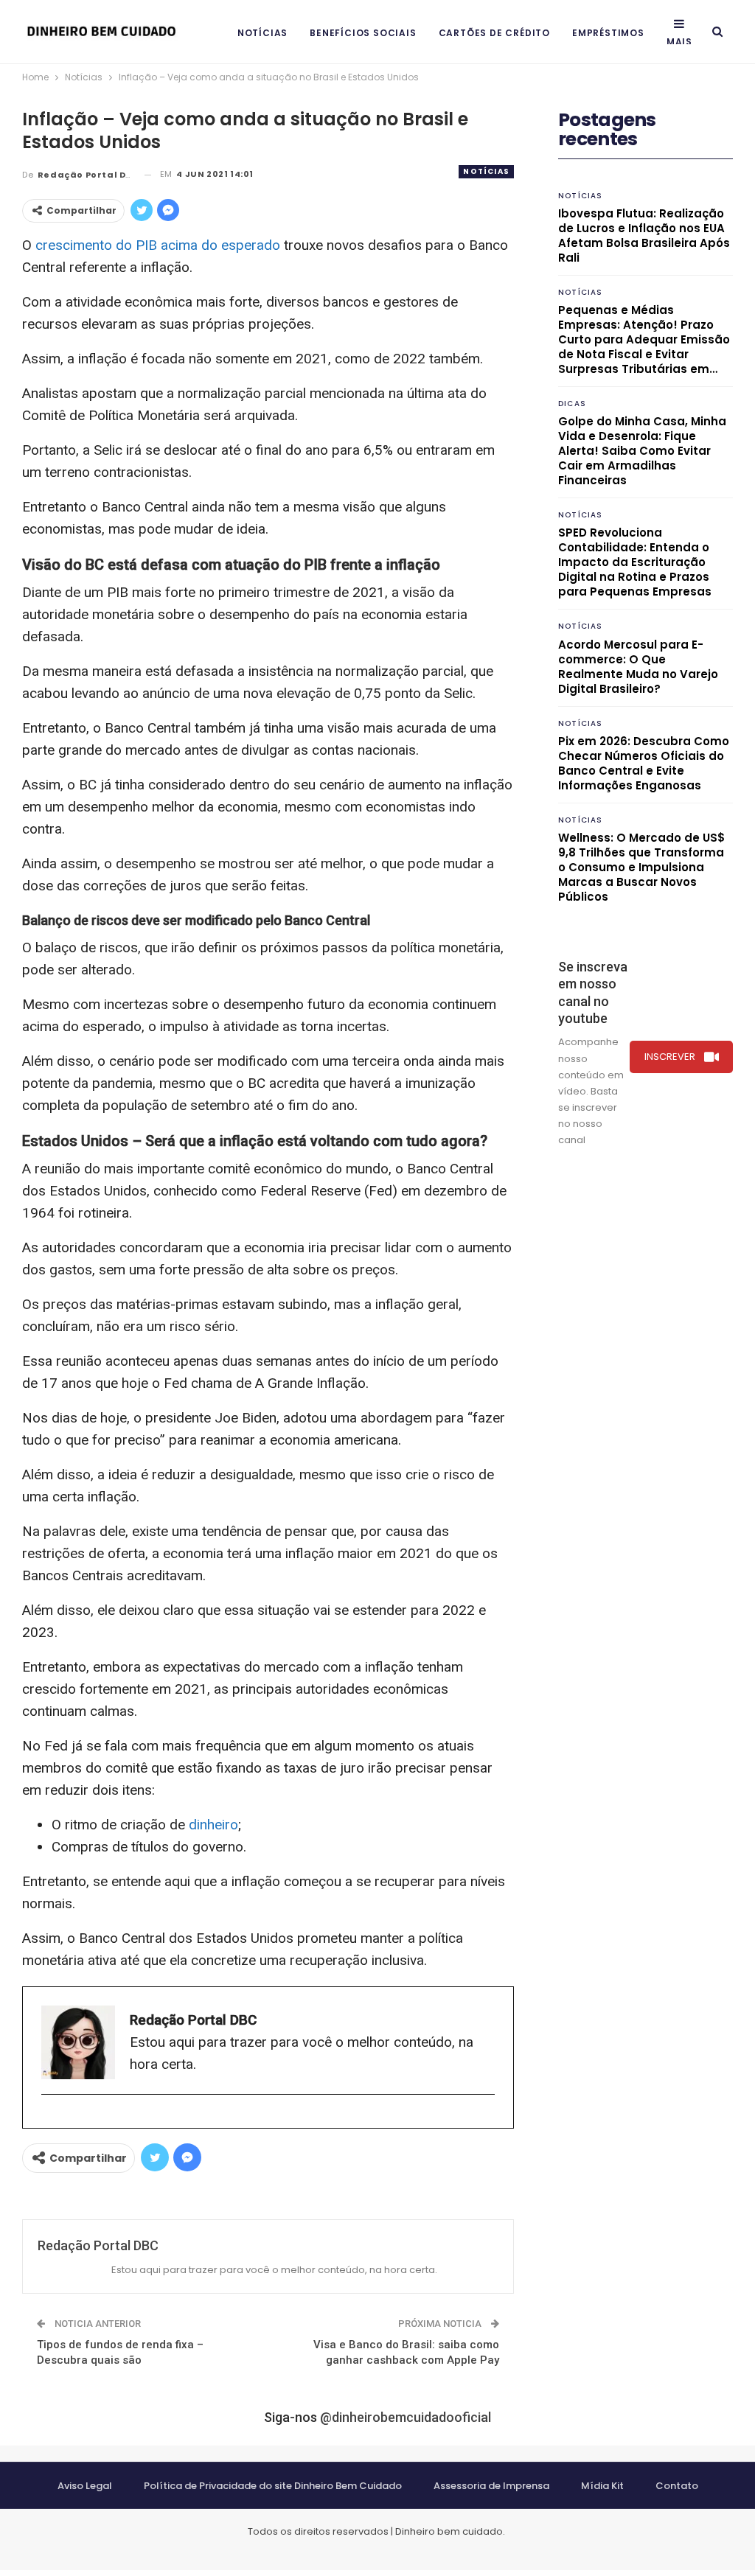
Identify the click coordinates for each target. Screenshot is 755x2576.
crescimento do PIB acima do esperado (158, 245)
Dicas (572, 404)
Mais (679, 42)
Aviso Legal (85, 2486)
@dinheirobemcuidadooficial (406, 2417)
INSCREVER (670, 1057)
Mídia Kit (602, 2486)
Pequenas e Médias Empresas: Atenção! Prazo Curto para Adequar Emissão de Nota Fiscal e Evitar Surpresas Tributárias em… (644, 339)
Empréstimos (608, 33)
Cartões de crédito (494, 33)
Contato (677, 2486)
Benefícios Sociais (363, 33)
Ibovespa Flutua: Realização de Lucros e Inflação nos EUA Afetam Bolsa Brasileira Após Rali (644, 235)
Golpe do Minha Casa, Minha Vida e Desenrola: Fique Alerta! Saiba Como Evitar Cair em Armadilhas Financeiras (642, 451)
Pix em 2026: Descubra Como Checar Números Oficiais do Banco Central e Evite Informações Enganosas (644, 763)
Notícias (262, 33)
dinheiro (213, 1825)
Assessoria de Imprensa (491, 2486)
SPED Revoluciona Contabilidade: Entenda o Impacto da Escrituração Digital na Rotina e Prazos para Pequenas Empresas (635, 562)
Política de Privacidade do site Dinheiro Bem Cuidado (273, 2486)
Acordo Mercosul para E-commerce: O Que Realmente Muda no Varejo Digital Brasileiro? (638, 667)
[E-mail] (49, 2119)
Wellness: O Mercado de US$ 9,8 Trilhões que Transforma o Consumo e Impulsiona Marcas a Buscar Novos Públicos (641, 867)
